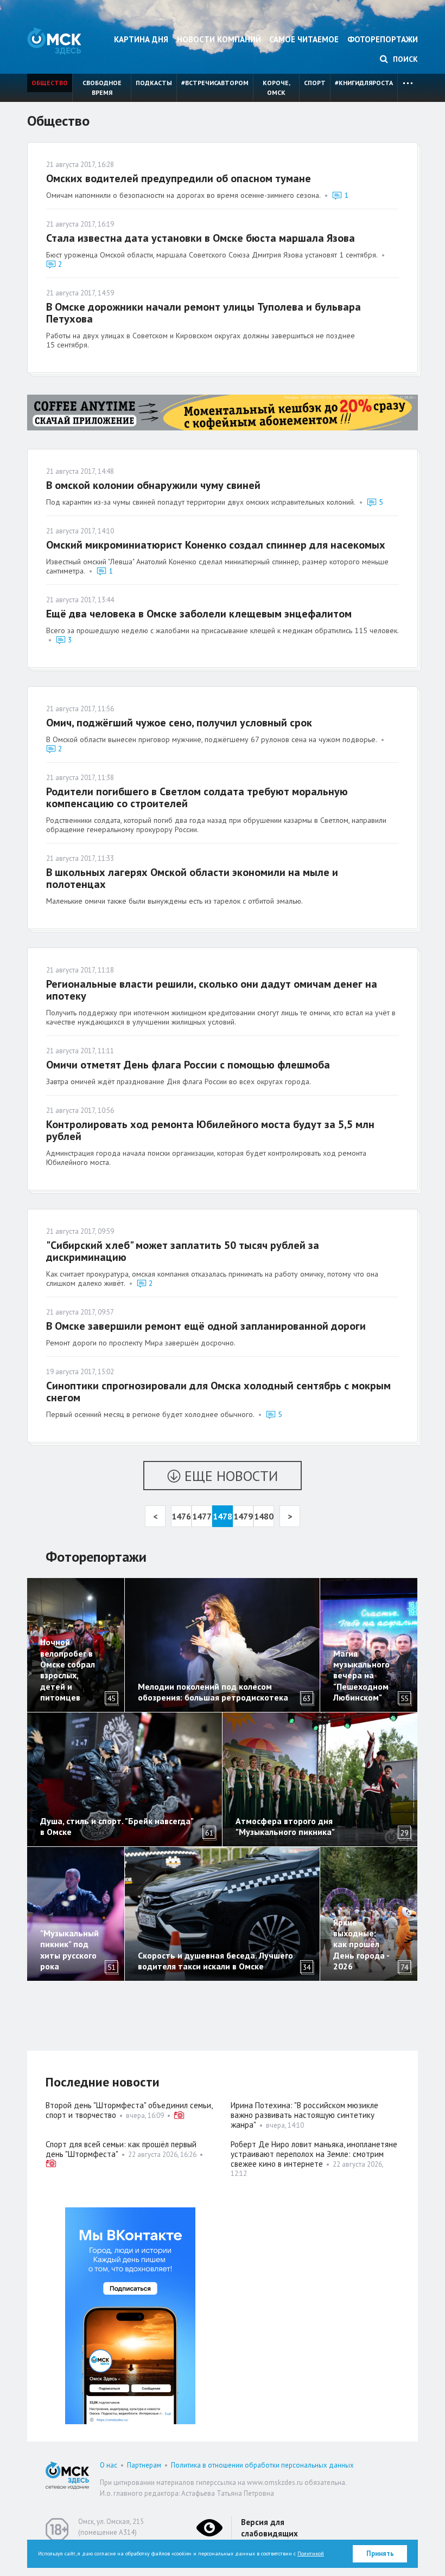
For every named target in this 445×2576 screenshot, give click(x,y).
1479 (243, 1516)
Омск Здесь (54, 41)
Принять (380, 2554)
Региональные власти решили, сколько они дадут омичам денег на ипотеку (212, 990)
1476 (181, 1516)
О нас (109, 2465)
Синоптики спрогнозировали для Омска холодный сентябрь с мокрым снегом (218, 1392)
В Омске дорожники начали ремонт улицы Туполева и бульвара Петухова (204, 313)
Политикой (311, 2554)
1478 (223, 1516)
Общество (50, 83)
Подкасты (154, 83)
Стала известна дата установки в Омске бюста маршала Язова (201, 238)
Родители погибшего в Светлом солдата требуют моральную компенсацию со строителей (197, 797)
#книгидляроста (364, 83)
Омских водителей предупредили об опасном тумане (179, 178)
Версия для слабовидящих (269, 2528)
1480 (264, 1516)
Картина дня (141, 39)
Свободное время (102, 88)
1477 (202, 1516)
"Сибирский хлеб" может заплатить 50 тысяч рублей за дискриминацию (183, 1251)
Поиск (404, 59)
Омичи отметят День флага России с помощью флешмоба (188, 1065)
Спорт (315, 83)
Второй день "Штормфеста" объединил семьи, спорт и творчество (129, 2110)
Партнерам (144, 2465)
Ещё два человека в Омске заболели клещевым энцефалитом (199, 614)
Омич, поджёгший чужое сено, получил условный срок (179, 723)
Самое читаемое (304, 39)
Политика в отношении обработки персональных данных (262, 2465)
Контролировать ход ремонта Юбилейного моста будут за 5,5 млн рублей (210, 1130)
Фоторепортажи (383, 39)
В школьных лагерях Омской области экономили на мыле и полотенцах (192, 878)
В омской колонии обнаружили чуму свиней (153, 485)
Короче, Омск (276, 88)
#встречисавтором (215, 83)
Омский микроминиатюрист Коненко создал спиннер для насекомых (216, 545)
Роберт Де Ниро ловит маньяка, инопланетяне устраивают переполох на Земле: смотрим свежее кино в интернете (314, 2154)
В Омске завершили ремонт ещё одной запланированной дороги (206, 1326)
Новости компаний (219, 39)
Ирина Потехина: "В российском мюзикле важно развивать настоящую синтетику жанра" (304, 2115)
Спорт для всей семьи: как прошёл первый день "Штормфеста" (121, 2149)
